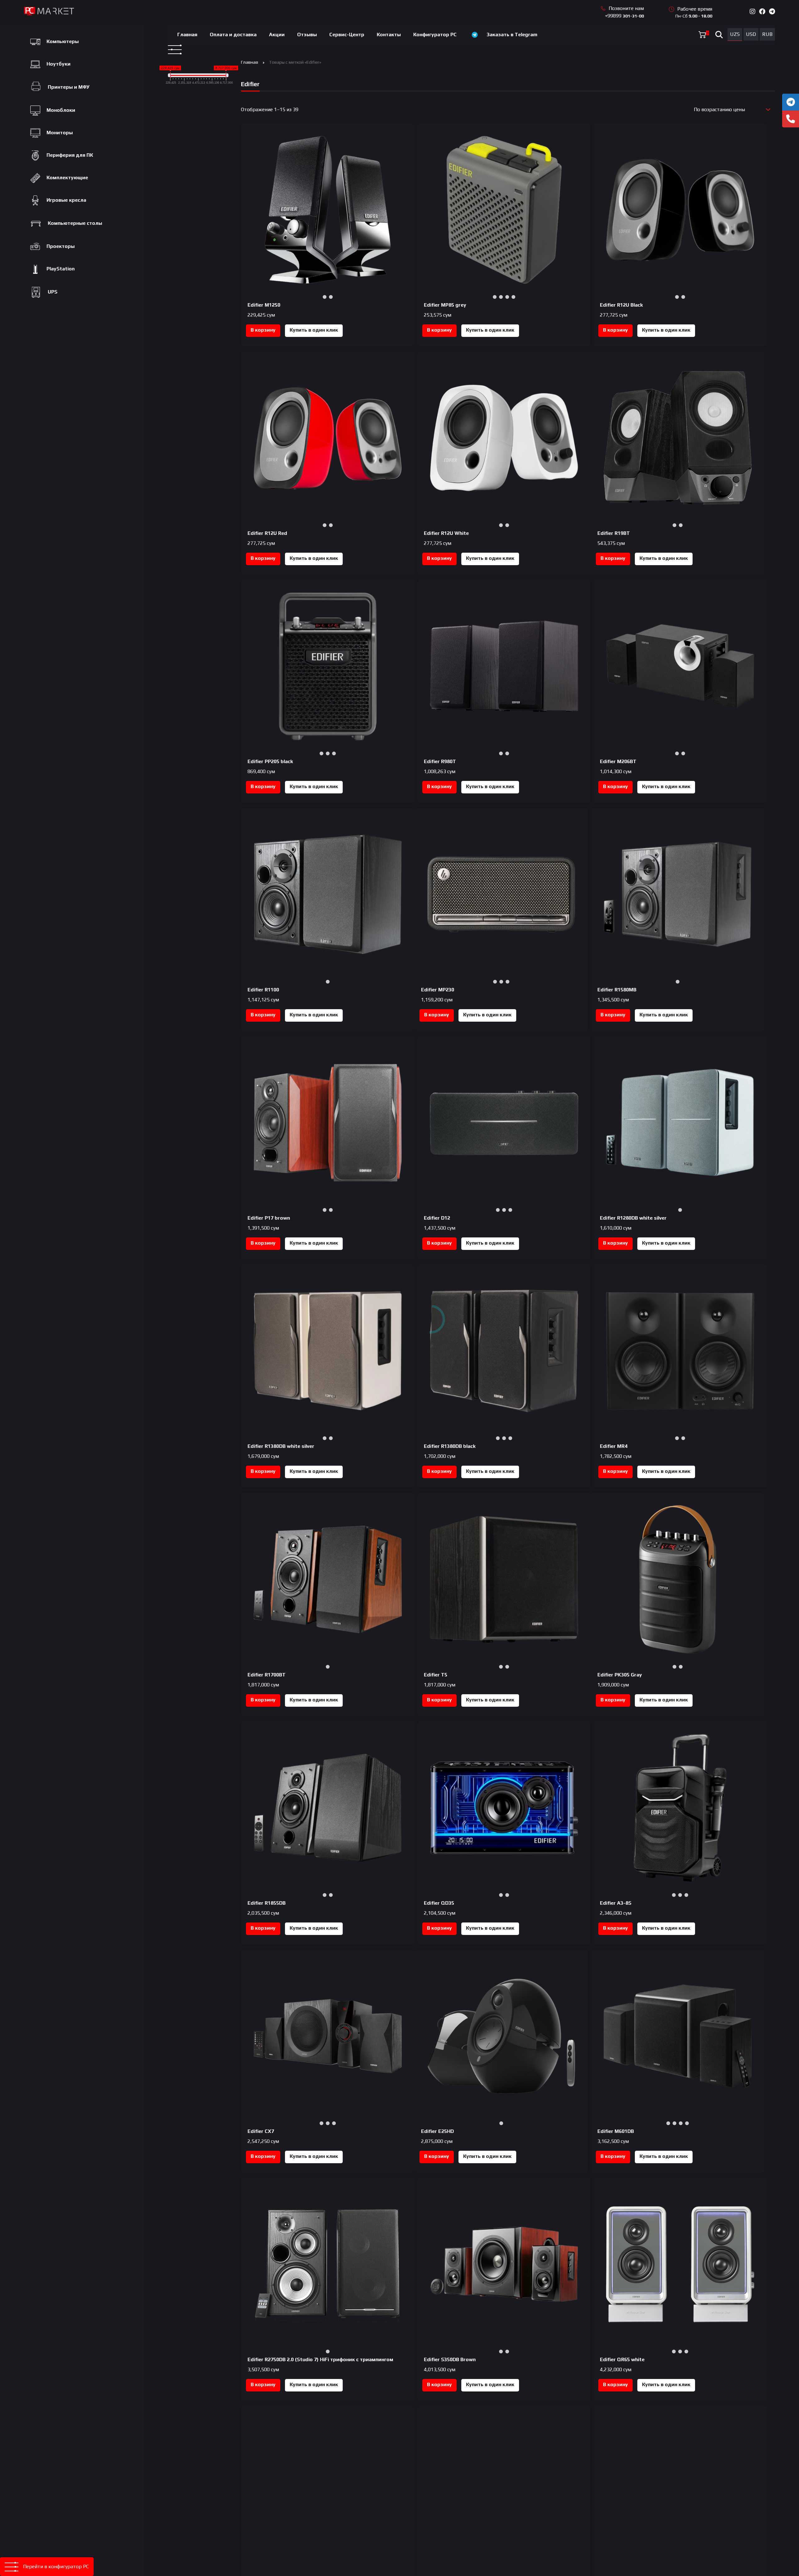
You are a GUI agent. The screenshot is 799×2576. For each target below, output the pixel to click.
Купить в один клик (314, 330)
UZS (735, 34)
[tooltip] (791, 102)
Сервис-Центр (347, 35)
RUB (767, 34)
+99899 (624, 16)
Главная (187, 35)
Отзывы (307, 35)
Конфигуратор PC (435, 35)
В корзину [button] (263, 330)
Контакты (389, 35)
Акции (277, 35)
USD (751, 34)
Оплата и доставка (233, 35)
